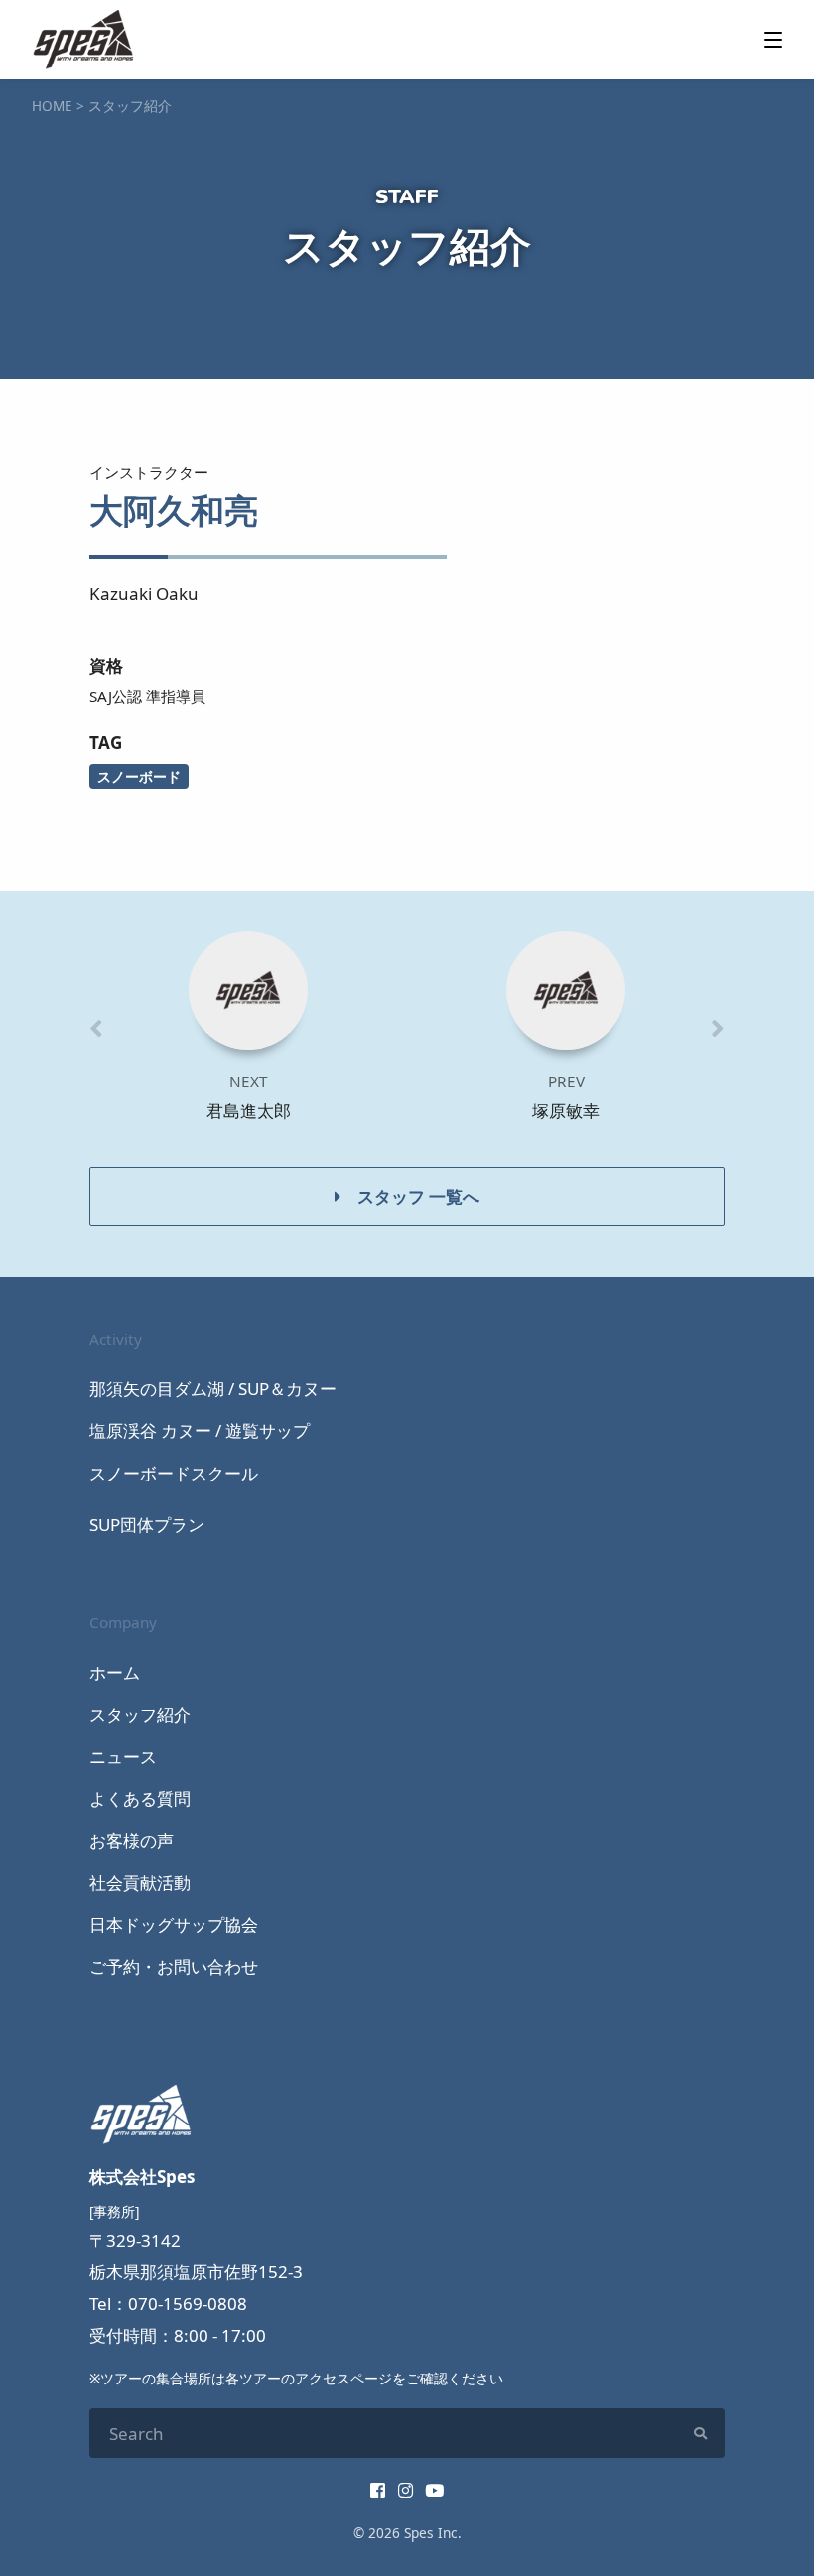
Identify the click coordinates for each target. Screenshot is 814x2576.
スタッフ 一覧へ (418, 1196)
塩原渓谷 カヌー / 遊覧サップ (200, 1430)
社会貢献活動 (140, 1883)
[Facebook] (378, 2490)
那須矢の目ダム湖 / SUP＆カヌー (213, 1389)
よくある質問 (140, 1799)
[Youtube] (434, 2490)
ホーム (115, 1673)
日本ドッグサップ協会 (174, 1925)
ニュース (123, 1757)
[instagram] (406, 2490)
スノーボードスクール (174, 1473)
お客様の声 (132, 1840)
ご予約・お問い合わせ (174, 1966)
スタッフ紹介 (140, 1714)
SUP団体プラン (147, 1525)
